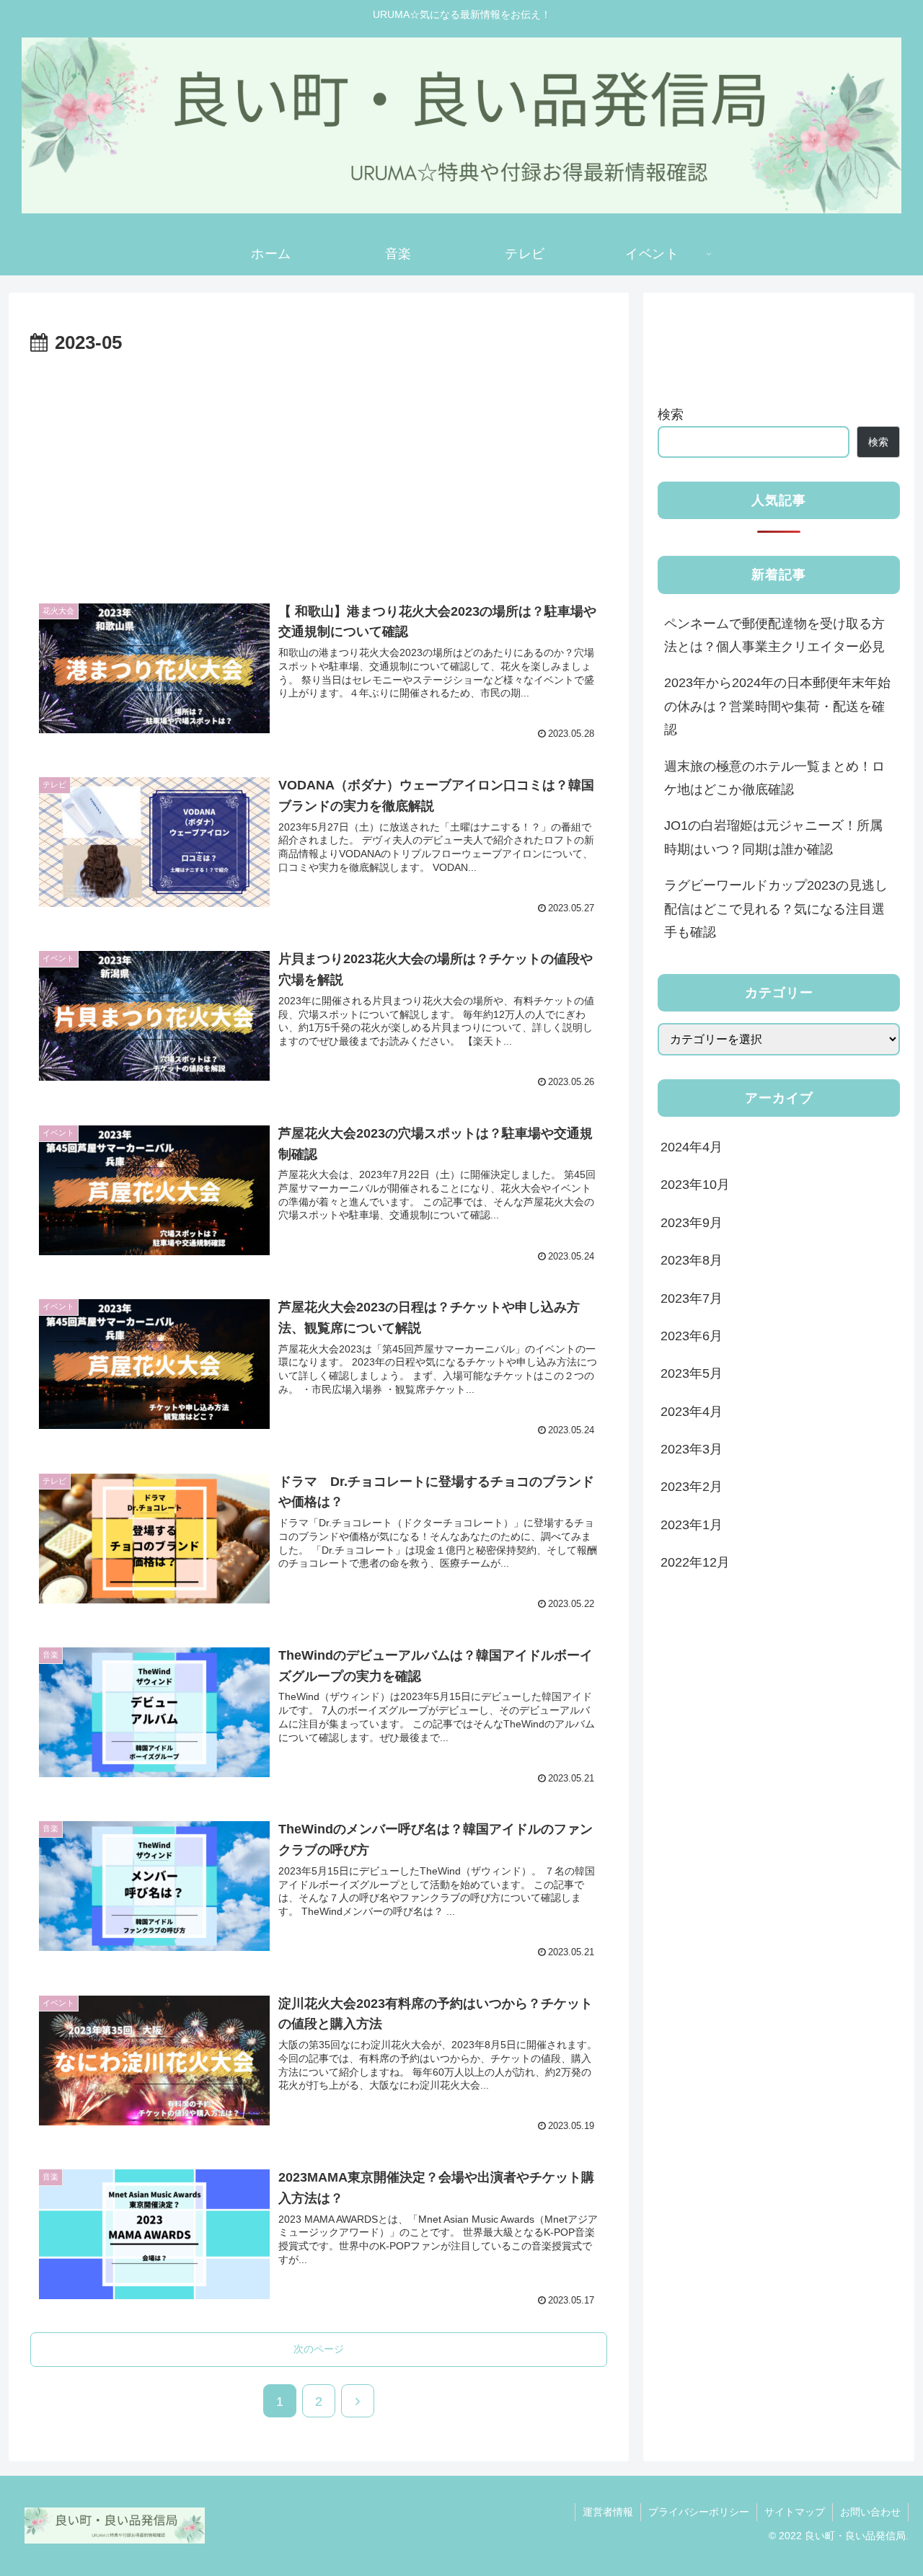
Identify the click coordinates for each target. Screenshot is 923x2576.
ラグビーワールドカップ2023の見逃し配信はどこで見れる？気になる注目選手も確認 (776, 909)
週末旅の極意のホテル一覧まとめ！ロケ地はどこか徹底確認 (774, 778)
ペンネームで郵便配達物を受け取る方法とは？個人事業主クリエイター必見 (774, 635)
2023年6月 (692, 1336)
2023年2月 (692, 1487)
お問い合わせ (870, 2512)
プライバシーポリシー (699, 2512)
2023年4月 (692, 1412)
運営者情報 (608, 2512)
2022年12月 (695, 1562)
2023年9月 (692, 1223)
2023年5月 (692, 1373)
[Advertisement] (319, 468)
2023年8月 (692, 1260)
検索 (671, 415)
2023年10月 (695, 1185)
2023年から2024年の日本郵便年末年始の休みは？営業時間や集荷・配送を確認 (777, 706)
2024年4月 (692, 1147)
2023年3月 (692, 1449)
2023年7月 (692, 1298)
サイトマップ (795, 2512)
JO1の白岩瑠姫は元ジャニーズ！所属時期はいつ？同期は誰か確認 (773, 837)
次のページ (319, 2349)
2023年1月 (692, 1525)
